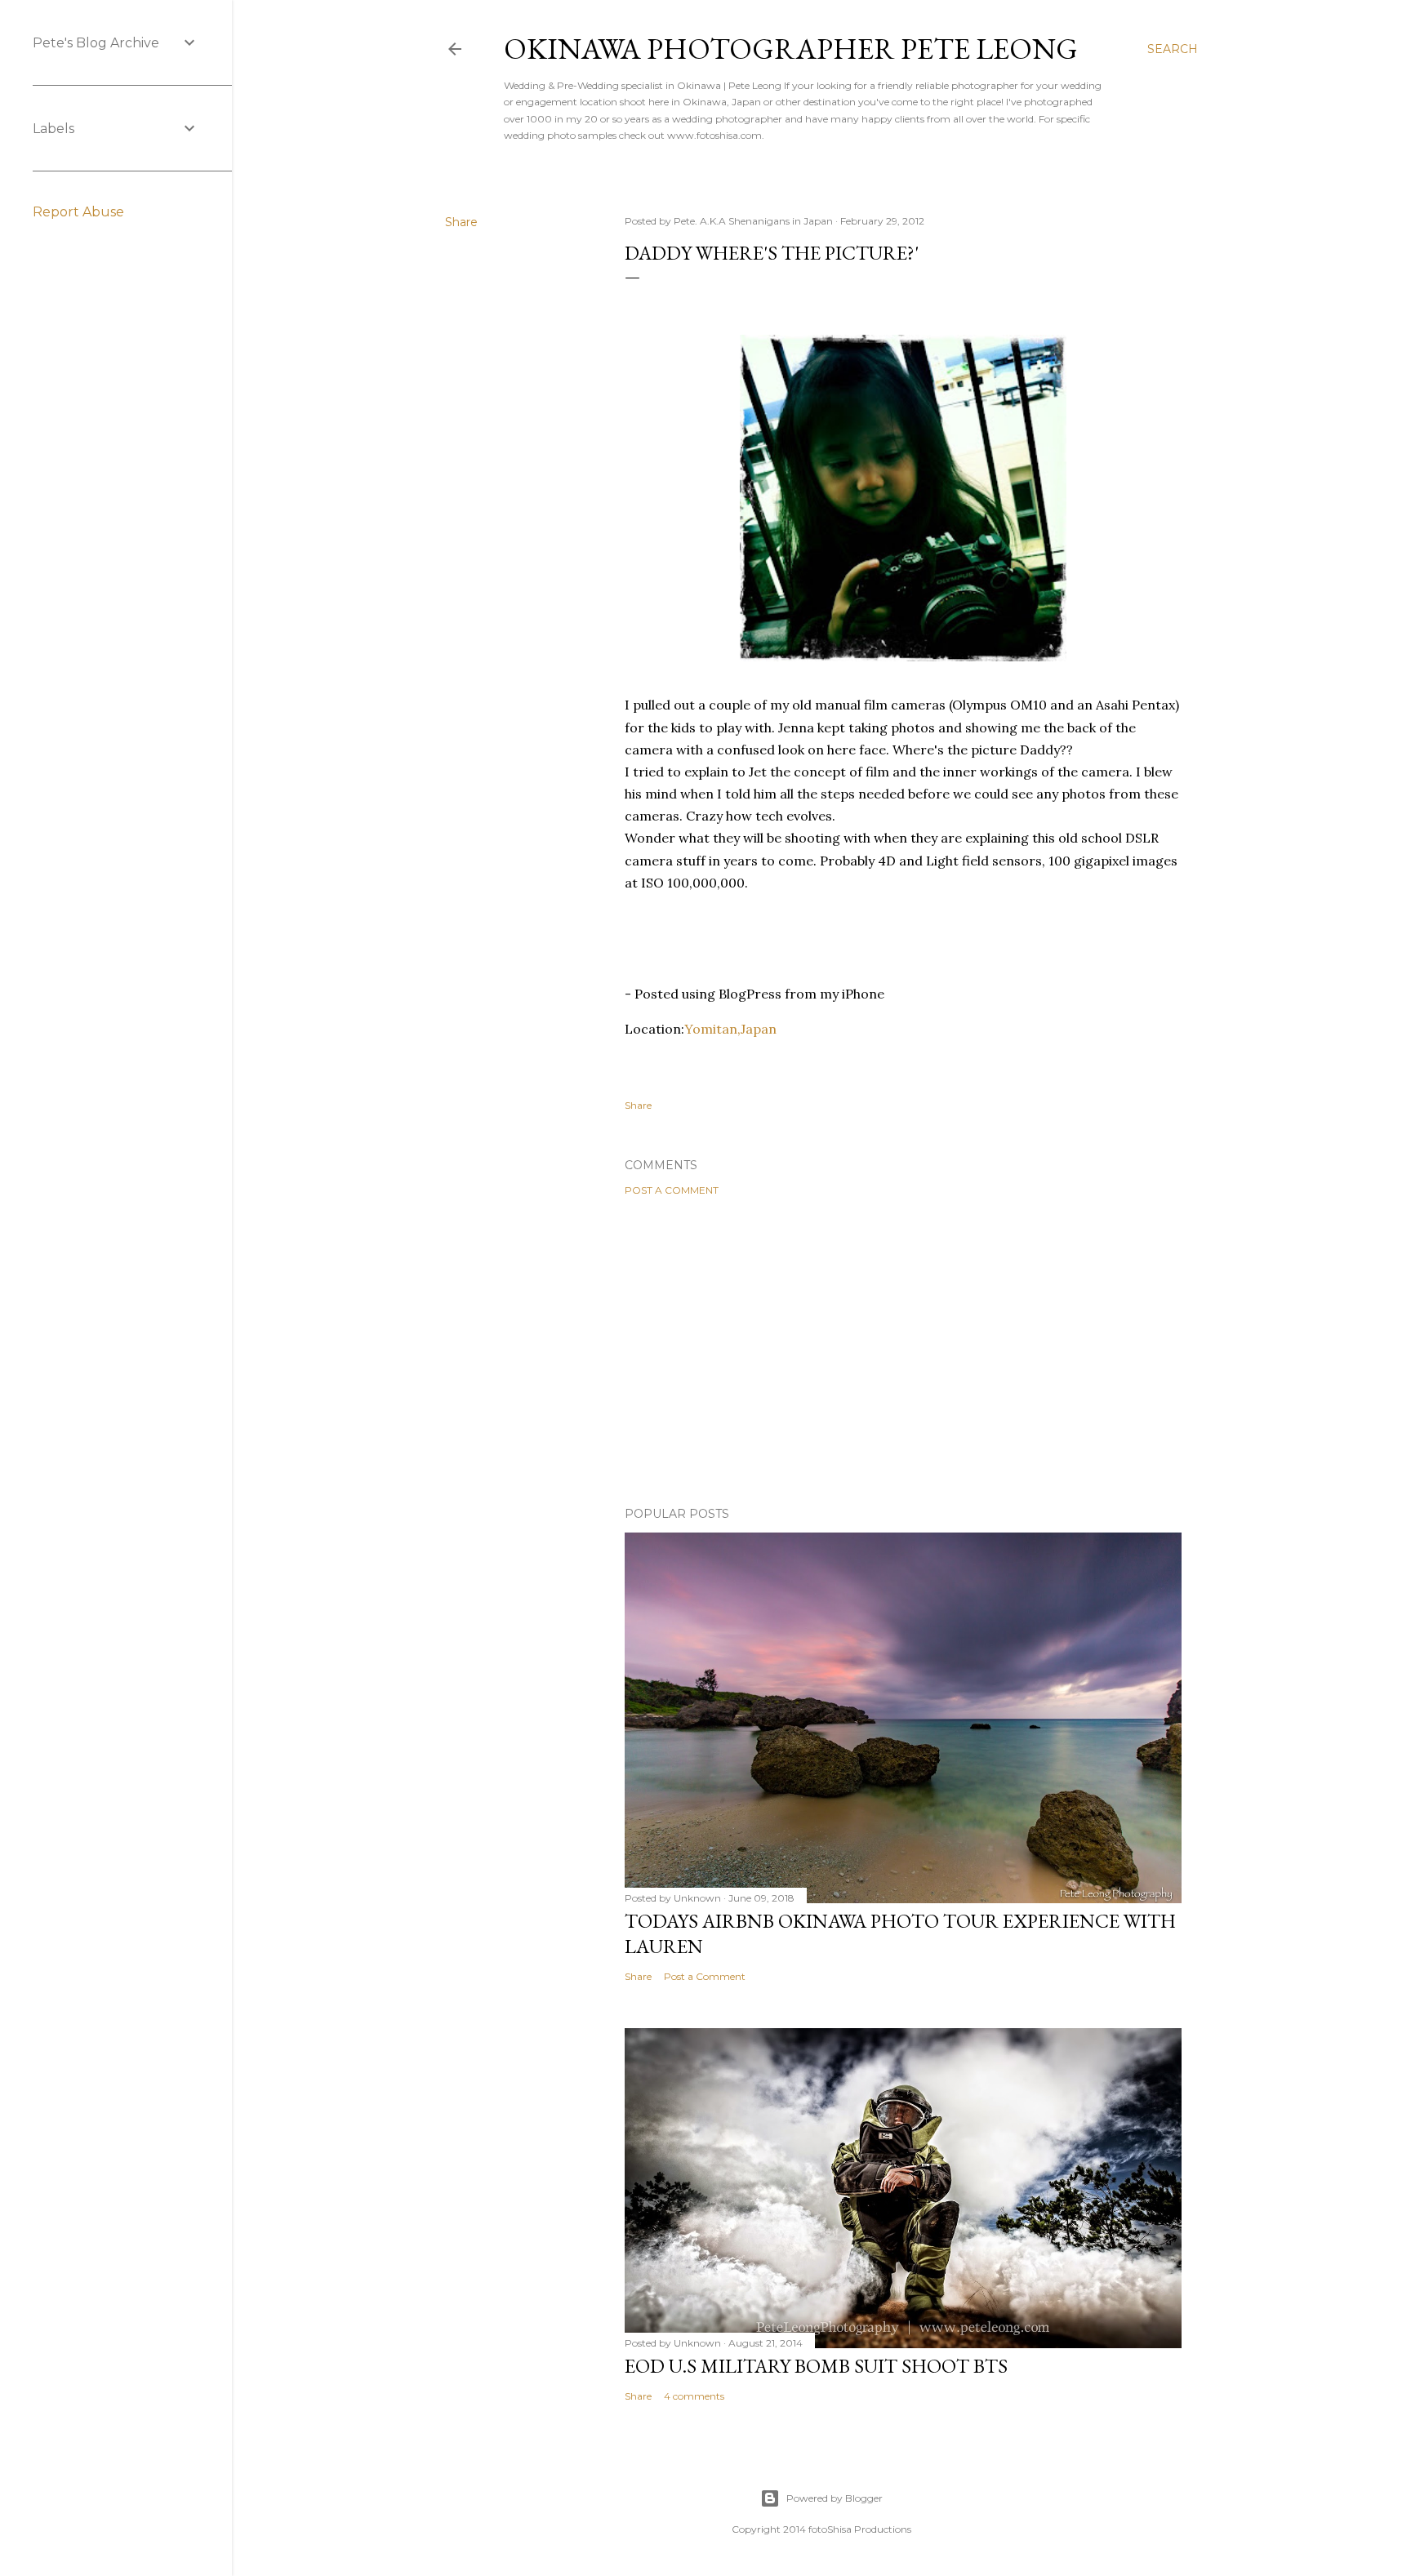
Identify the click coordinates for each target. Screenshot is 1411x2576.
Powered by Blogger (835, 2498)
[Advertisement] (903, 1351)
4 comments (694, 2396)
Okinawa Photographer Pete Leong (791, 49)
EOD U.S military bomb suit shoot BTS (816, 2366)
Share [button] (461, 222)
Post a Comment (672, 1190)
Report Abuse (78, 212)
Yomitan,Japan (730, 1029)
